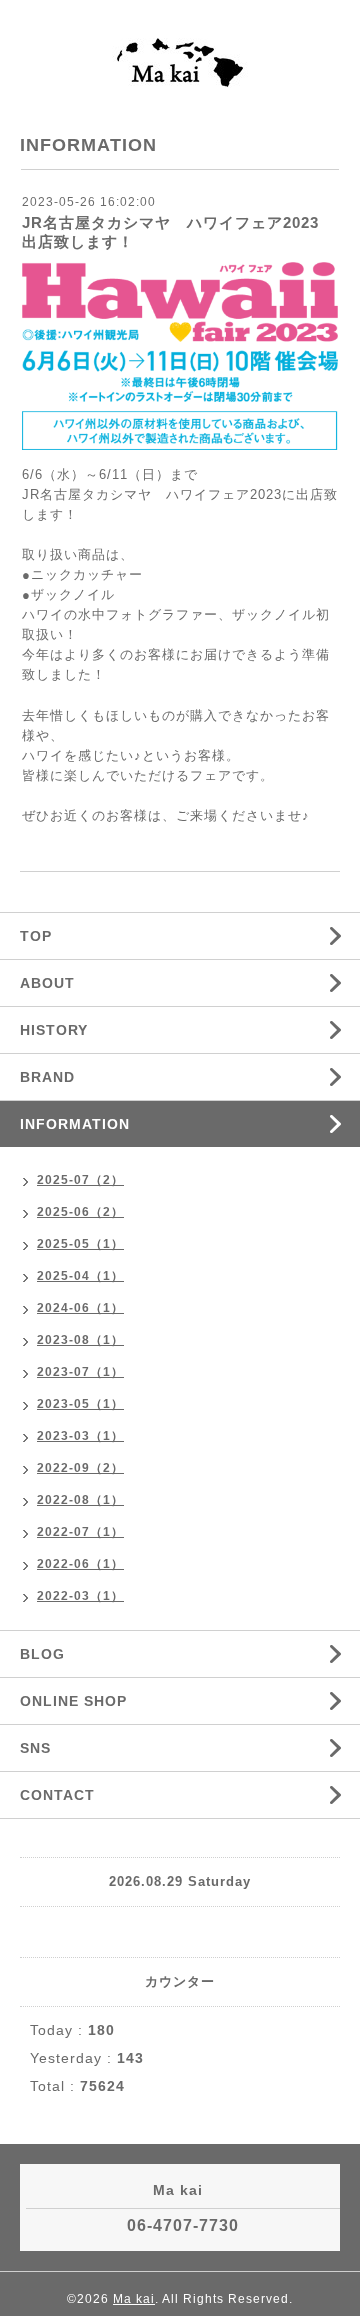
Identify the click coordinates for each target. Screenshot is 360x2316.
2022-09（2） (80, 1468)
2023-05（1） (80, 1404)
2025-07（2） (80, 1180)
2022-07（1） (80, 1532)
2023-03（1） (80, 1436)
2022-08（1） (80, 1500)
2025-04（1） (80, 1276)
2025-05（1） (80, 1244)
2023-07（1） (80, 1372)
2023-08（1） (80, 1340)
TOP (36, 936)
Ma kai (134, 2299)
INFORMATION (75, 1124)
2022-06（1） (80, 1564)
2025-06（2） (80, 1212)
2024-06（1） (80, 1308)
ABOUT (47, 983)
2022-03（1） (80, 1596)
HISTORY (54, 1030)
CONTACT (57, 1795)
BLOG (42, 1654)
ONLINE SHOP (73, 1701)
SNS (35, 1748)
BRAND (47, 1077)
